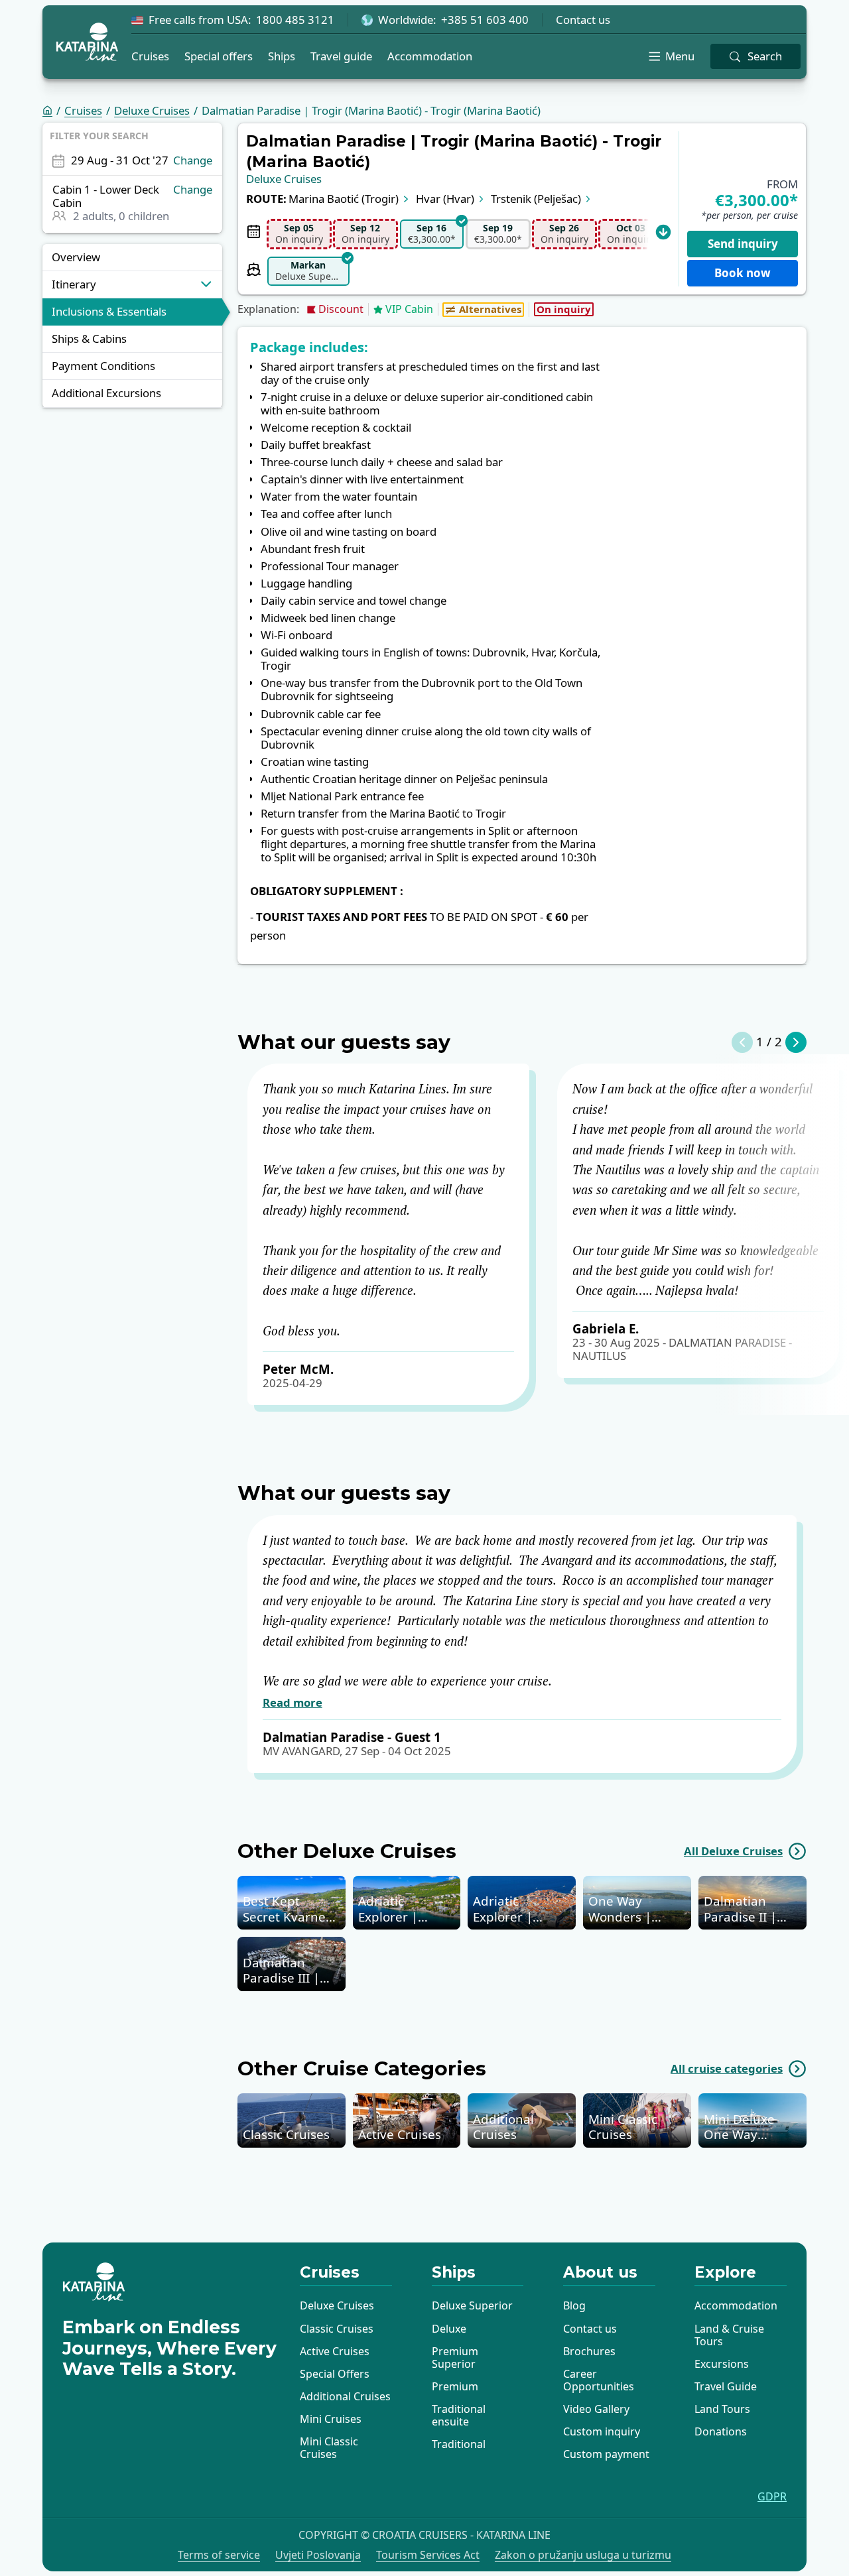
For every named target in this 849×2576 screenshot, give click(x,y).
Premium (455, 2386)
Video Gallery (596, 2409)
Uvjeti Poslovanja (318, 2555)
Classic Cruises (337, 2329)
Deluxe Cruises (152, 111)
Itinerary (74, 284)
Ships (282, 56)
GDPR (772, 2497)
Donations (721, 2431)
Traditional (459, 2444)
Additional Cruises (345, 2396)
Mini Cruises (331, 2419)
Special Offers (335, 2374)
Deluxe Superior (472, 2305)
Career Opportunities (599, 2380)
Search (765, 56)
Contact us (583, 20)
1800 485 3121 (295, 20)
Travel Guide (726, 2386)
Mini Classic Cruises (329, 2448)
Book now (743, 273)
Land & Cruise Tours (729, 2335)
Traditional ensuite (459, 2415)
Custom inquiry (602, 2431)
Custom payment (606, 2454)
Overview (76, 257)
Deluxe (449, 2329)
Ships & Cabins (89, 338)
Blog (574, 2305)
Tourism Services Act (428, 2555)
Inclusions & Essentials (109, 311)
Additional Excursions (106, 393)
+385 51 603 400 (485, 20)
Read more (293, 1703)
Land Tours (722, 2409)
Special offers (219, 56)
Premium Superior (455, 2358)
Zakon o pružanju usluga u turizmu (583, 2555)
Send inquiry (743, 244)
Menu (680, 56)
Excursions (722, 2364)
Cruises (150, 56)
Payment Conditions (103, 366)
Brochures (589, 2351)
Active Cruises (335, 2351)
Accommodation (430, 56)
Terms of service (219, 2555)
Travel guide (341, 56)
